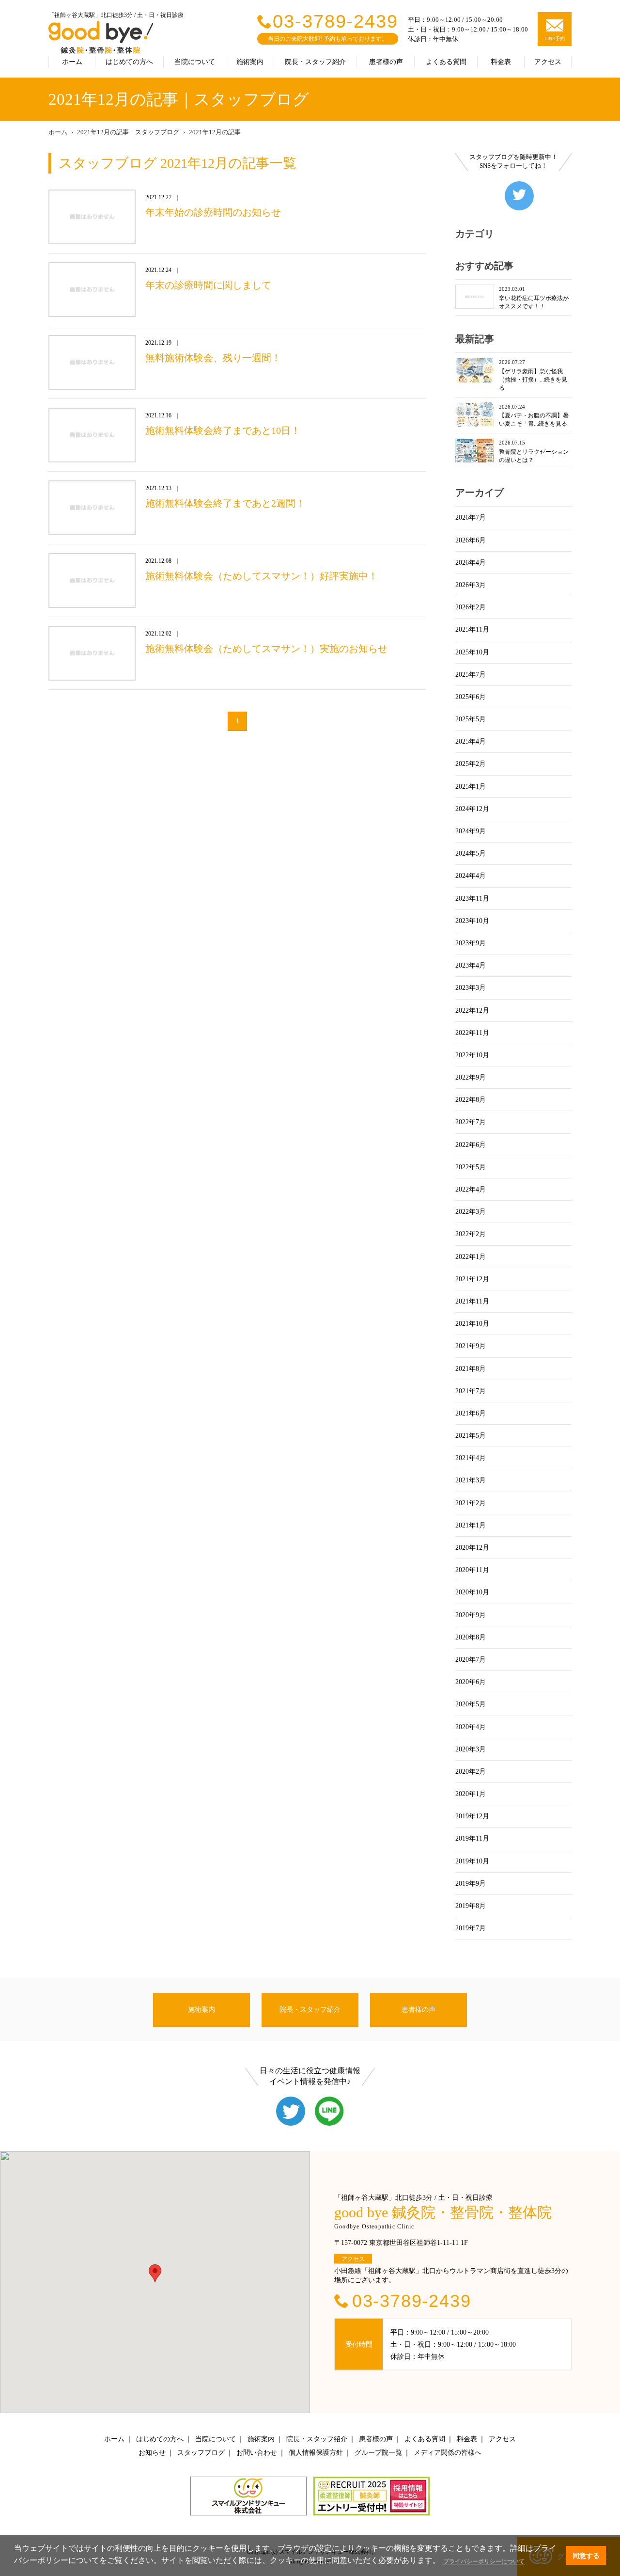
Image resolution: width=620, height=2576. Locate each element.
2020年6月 (471, 1682)
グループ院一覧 (378, 2453)
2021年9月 (471, 1346)
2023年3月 (471, 988)
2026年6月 (471, 540)
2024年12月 (472, 809)
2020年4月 (471, 1727)
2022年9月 (471, 1077)
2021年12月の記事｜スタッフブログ (128, 132)
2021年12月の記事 (215, 132)
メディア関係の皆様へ (448, 2453)
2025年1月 (471, 787)
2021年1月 (471, 1525)
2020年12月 (472, 1548)
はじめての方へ (129, 62)
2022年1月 (471, 1257)
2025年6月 (471, 697)
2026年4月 (471, 563)
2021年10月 (472, 1324)
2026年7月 (471, 517)
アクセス (548, 62)
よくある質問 (446, 62)
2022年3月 (471, 1212)
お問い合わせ (257, 2453)
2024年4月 (471, 876)
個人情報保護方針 (316, 2453)
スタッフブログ (201, 2453)
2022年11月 (472, 1033)
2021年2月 (471, 1503)
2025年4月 (471, 741)
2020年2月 (471, 1772)
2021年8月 (471, 1369)
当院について (195, 62)
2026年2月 (471, 607)
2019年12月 (472, 1816)
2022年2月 (471, 1234)
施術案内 (250, 62)
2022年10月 (472, 1055)
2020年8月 (471, 1637)
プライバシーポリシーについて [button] (484, 2561)
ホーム (72, 62)
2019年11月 (472, 1838)
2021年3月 (471, 1480)
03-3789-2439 (335, 21)
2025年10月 (472, 652)
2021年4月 (471, 1458)
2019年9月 (471, 1884)
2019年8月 (471, 1906)
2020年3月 (471, 1749)
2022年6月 (471, 1145)
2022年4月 (471, 1189)
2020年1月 (471, 1794)
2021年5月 (471, 1436)
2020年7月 (471, 1660)
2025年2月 (471, 764)
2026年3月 (471, 585)
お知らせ (152, 2453)
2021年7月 (471, 1391)
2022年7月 (471, 1122)
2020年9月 (471, 1615)
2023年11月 (472, 898)
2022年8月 (471, 1100)
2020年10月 (472, 1592)
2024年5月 (471, 853)
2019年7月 (471, 1928)
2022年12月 (472, 1010)
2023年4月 (471, 965)
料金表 (501, 62)
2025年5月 (471, 719)
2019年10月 (472, 1861)
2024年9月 (471, 831)
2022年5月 (471, 1167)
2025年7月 (471, 675)
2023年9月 (471, 943)
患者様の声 (386, 62)
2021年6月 (471, 1413)
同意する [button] (586, 2556)
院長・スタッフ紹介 (315, 62)
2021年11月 (472, 1301)
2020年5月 (471, 1704)
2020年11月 (472, 1570)
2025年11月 (472, 629)
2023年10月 (472, 921)
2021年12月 (472, 1279)
